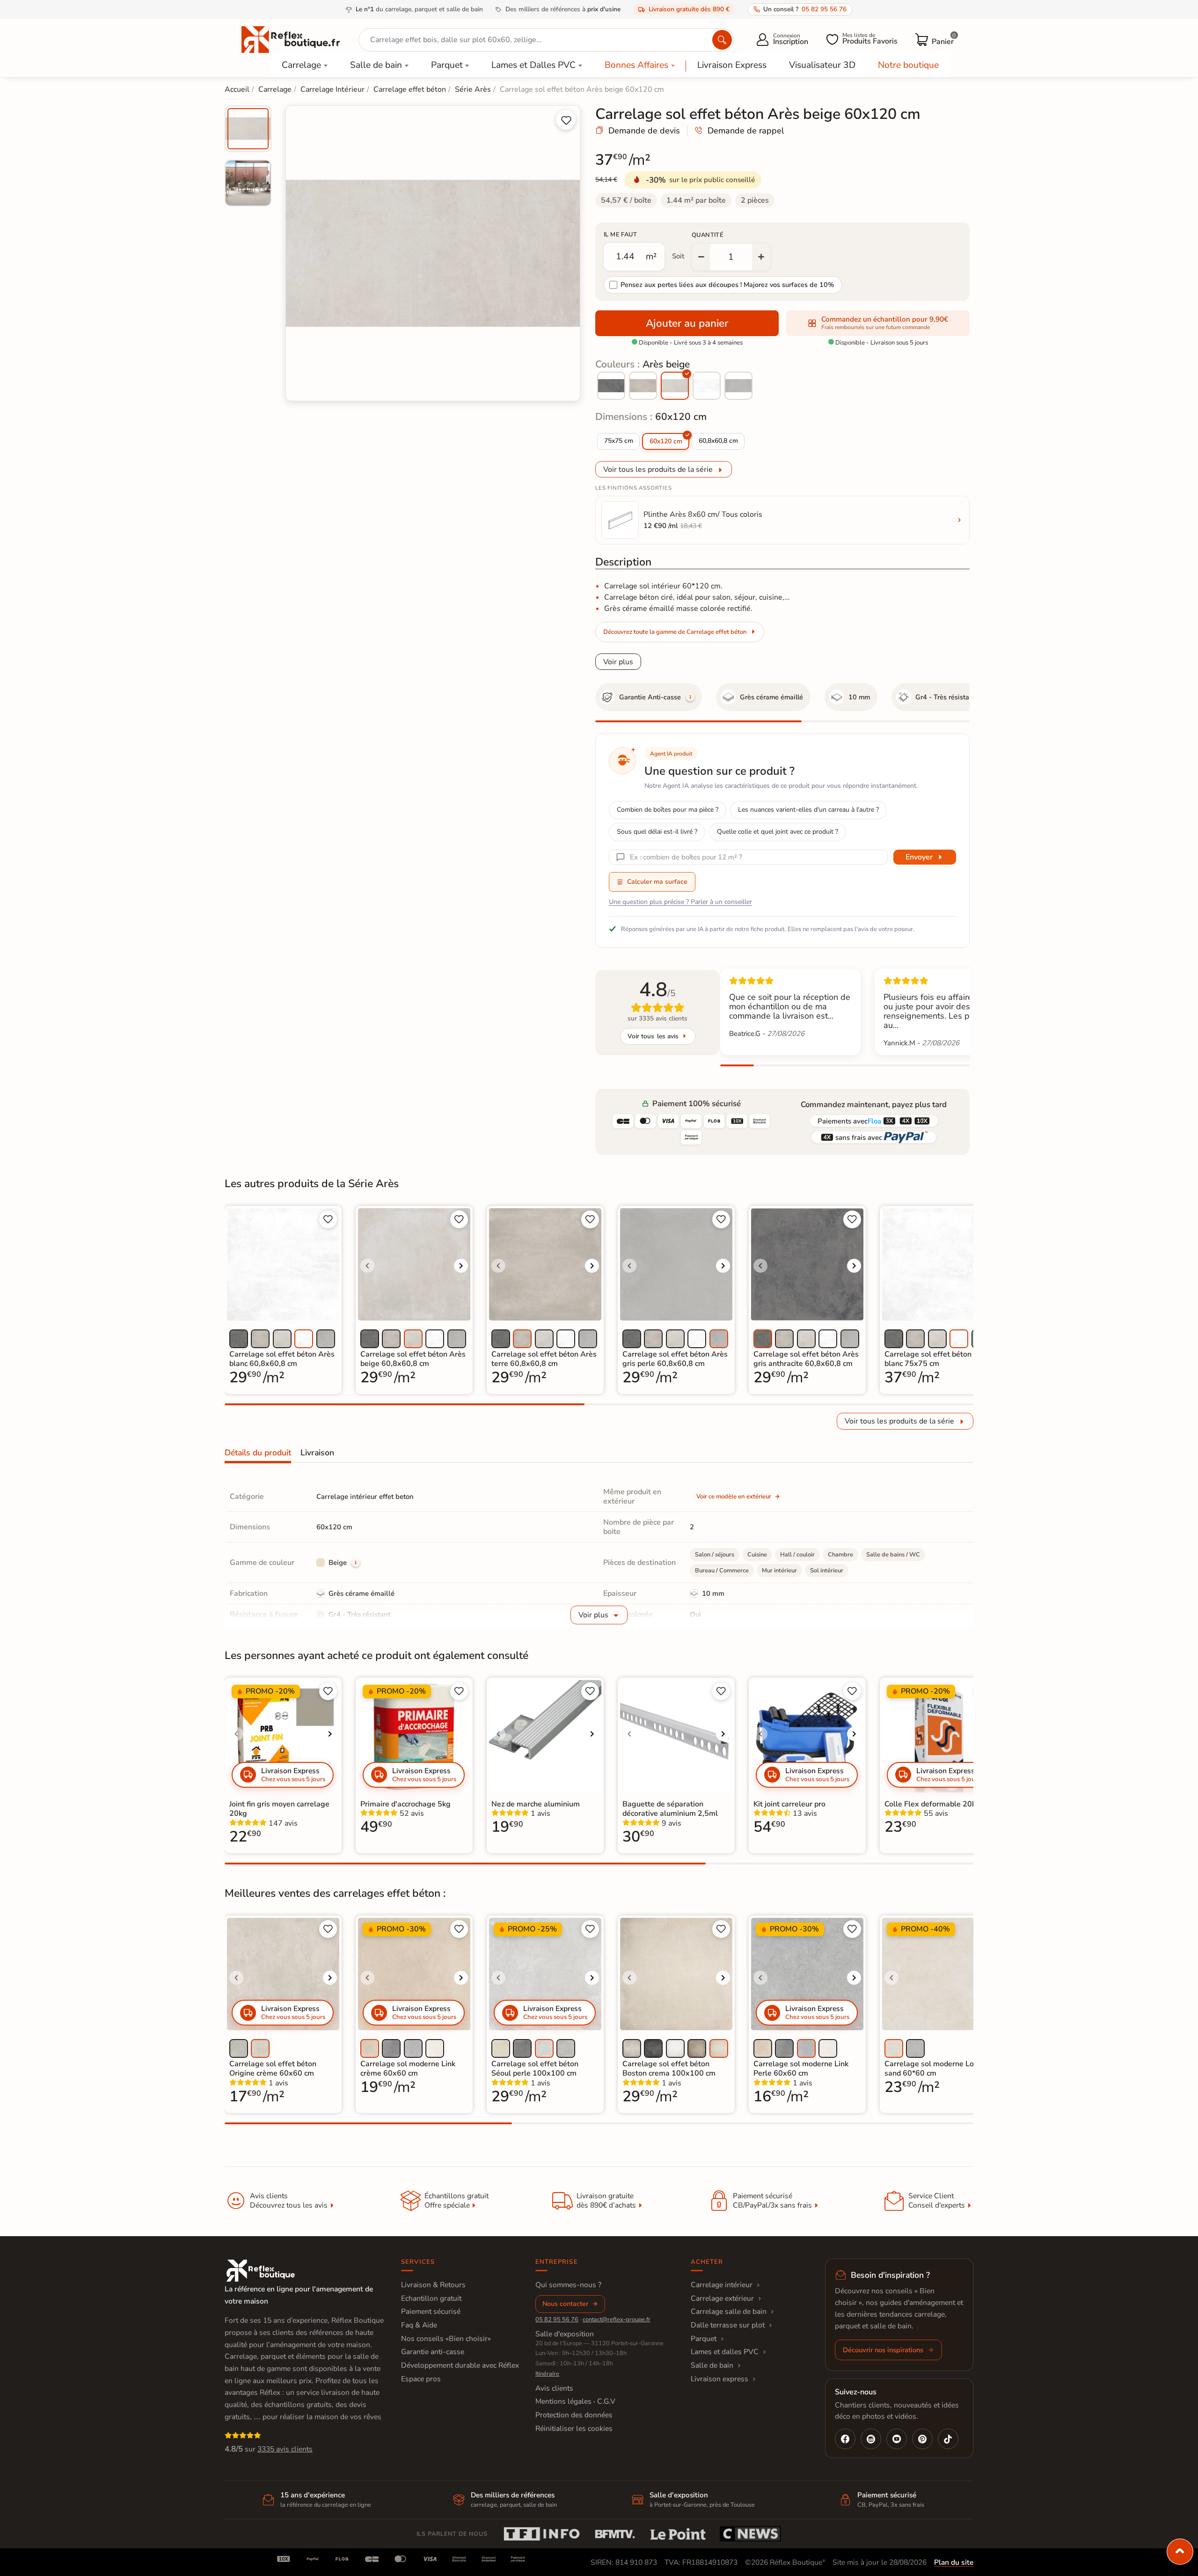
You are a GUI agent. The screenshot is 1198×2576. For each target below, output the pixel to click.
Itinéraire (547, 2374)
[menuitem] (248, 129)
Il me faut (620, 235)
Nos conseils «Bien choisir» (446, 2339)
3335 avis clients (285, 2449)
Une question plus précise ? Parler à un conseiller (680, 902)
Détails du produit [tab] (258, 1453)
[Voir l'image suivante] (461, 1266)
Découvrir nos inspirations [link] (883, 2350)
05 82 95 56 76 (557, 2319)
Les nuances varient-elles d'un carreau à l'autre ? (808, 810)
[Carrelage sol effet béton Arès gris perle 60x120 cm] (738, 386)
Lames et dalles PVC (725, 2352)
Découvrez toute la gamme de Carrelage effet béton (675, 632)
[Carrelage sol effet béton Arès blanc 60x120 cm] (707, 386)
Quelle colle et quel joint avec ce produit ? (778, 832)
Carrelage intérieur (722, 2285)
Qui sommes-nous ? (568, 2285)
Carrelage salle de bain (729, 2312)
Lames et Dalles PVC (533, 65)
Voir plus (618, 662)
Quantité (708, 235)
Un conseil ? (805, 9)
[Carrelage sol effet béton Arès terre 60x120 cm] (643, 386)
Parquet (447, 65)
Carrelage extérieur (722, 2298)
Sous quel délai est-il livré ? (657, 832)
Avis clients (554, 2388)
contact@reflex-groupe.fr (617, 2319)
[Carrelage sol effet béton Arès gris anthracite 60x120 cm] (611, 386)
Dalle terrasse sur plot (728, 2325)
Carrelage (301, 65)
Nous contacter (565, 2304)
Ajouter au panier (687, 323)
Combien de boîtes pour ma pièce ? (668, 810)
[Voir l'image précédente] (367, 1266)
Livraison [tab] (317, 1453)
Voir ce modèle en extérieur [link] (734, 1497)
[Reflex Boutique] (291, 39)
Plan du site (954, 2562)
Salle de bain (376, 65)
